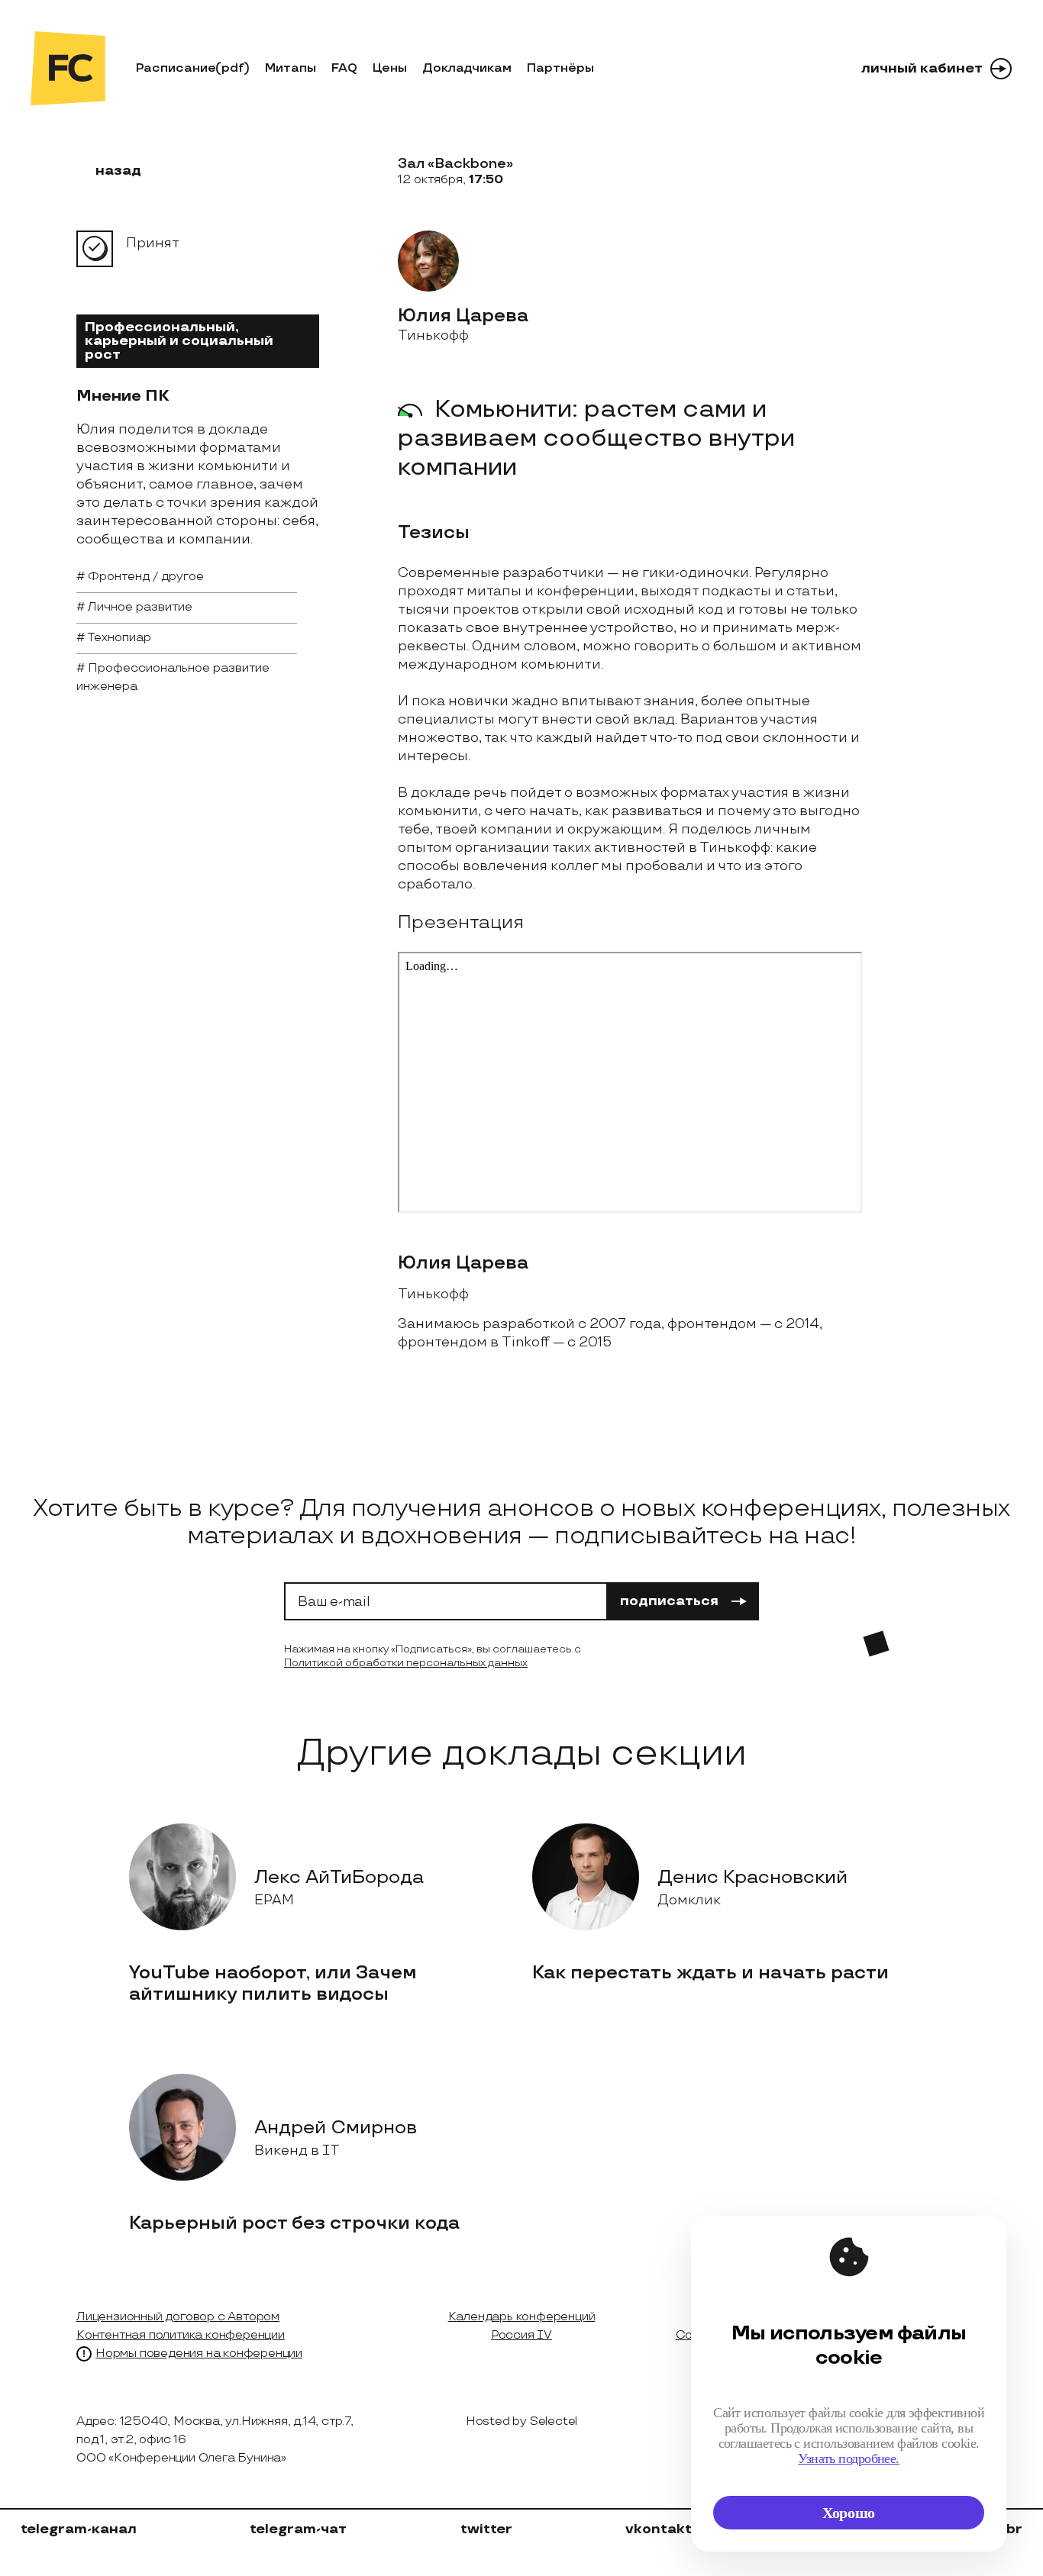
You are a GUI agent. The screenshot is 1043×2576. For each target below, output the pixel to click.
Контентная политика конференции (181, 2335)
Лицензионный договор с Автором (178, 2317)
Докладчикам (467, 68)
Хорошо (849, 2513)
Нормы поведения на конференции (199, 2354)
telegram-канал (79, 2529)
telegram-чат (298, 2529)
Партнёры (560, 68)
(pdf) (232, 68)
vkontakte (663, 2529)
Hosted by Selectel (521, 2421)
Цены (390, 68)
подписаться (669, 1601)
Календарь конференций (522, 2317)
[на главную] (68, 68)
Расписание (176, 68)
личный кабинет (922, 68)
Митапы (291, 68)
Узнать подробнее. (849, 2458)
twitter (486, 2529)
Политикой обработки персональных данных (406, 1663)
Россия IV (521, 2335)
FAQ (344, 68)
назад (118, 171)
